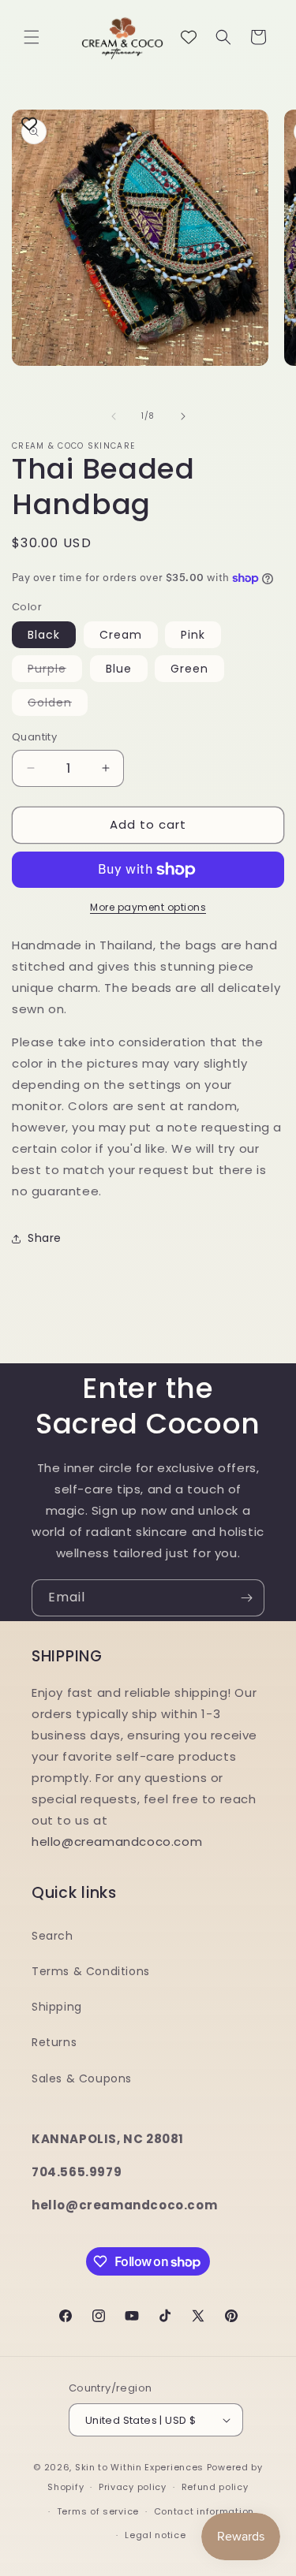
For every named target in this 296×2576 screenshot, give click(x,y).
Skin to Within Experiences (139, 2467)
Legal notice (155, 2535)
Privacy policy (133, 2487)
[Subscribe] (246, 1598)
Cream (121, 635)
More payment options (148, 907)
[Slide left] (114, 416)
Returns (54, 2042)
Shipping (57, 2007)
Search (52, 1936)
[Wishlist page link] (189, 37)
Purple (55, 671)
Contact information (204, 2511)
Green (189, 669)
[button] (32, 37)
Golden (58, 705)
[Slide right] (183, 416)
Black (44, 635)
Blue (119, 669)
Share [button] (45, 1238)
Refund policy (215, 2487)
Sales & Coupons (82, 2078)
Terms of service (98, 2511)
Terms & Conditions (91, 1971)
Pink (193, 635)
